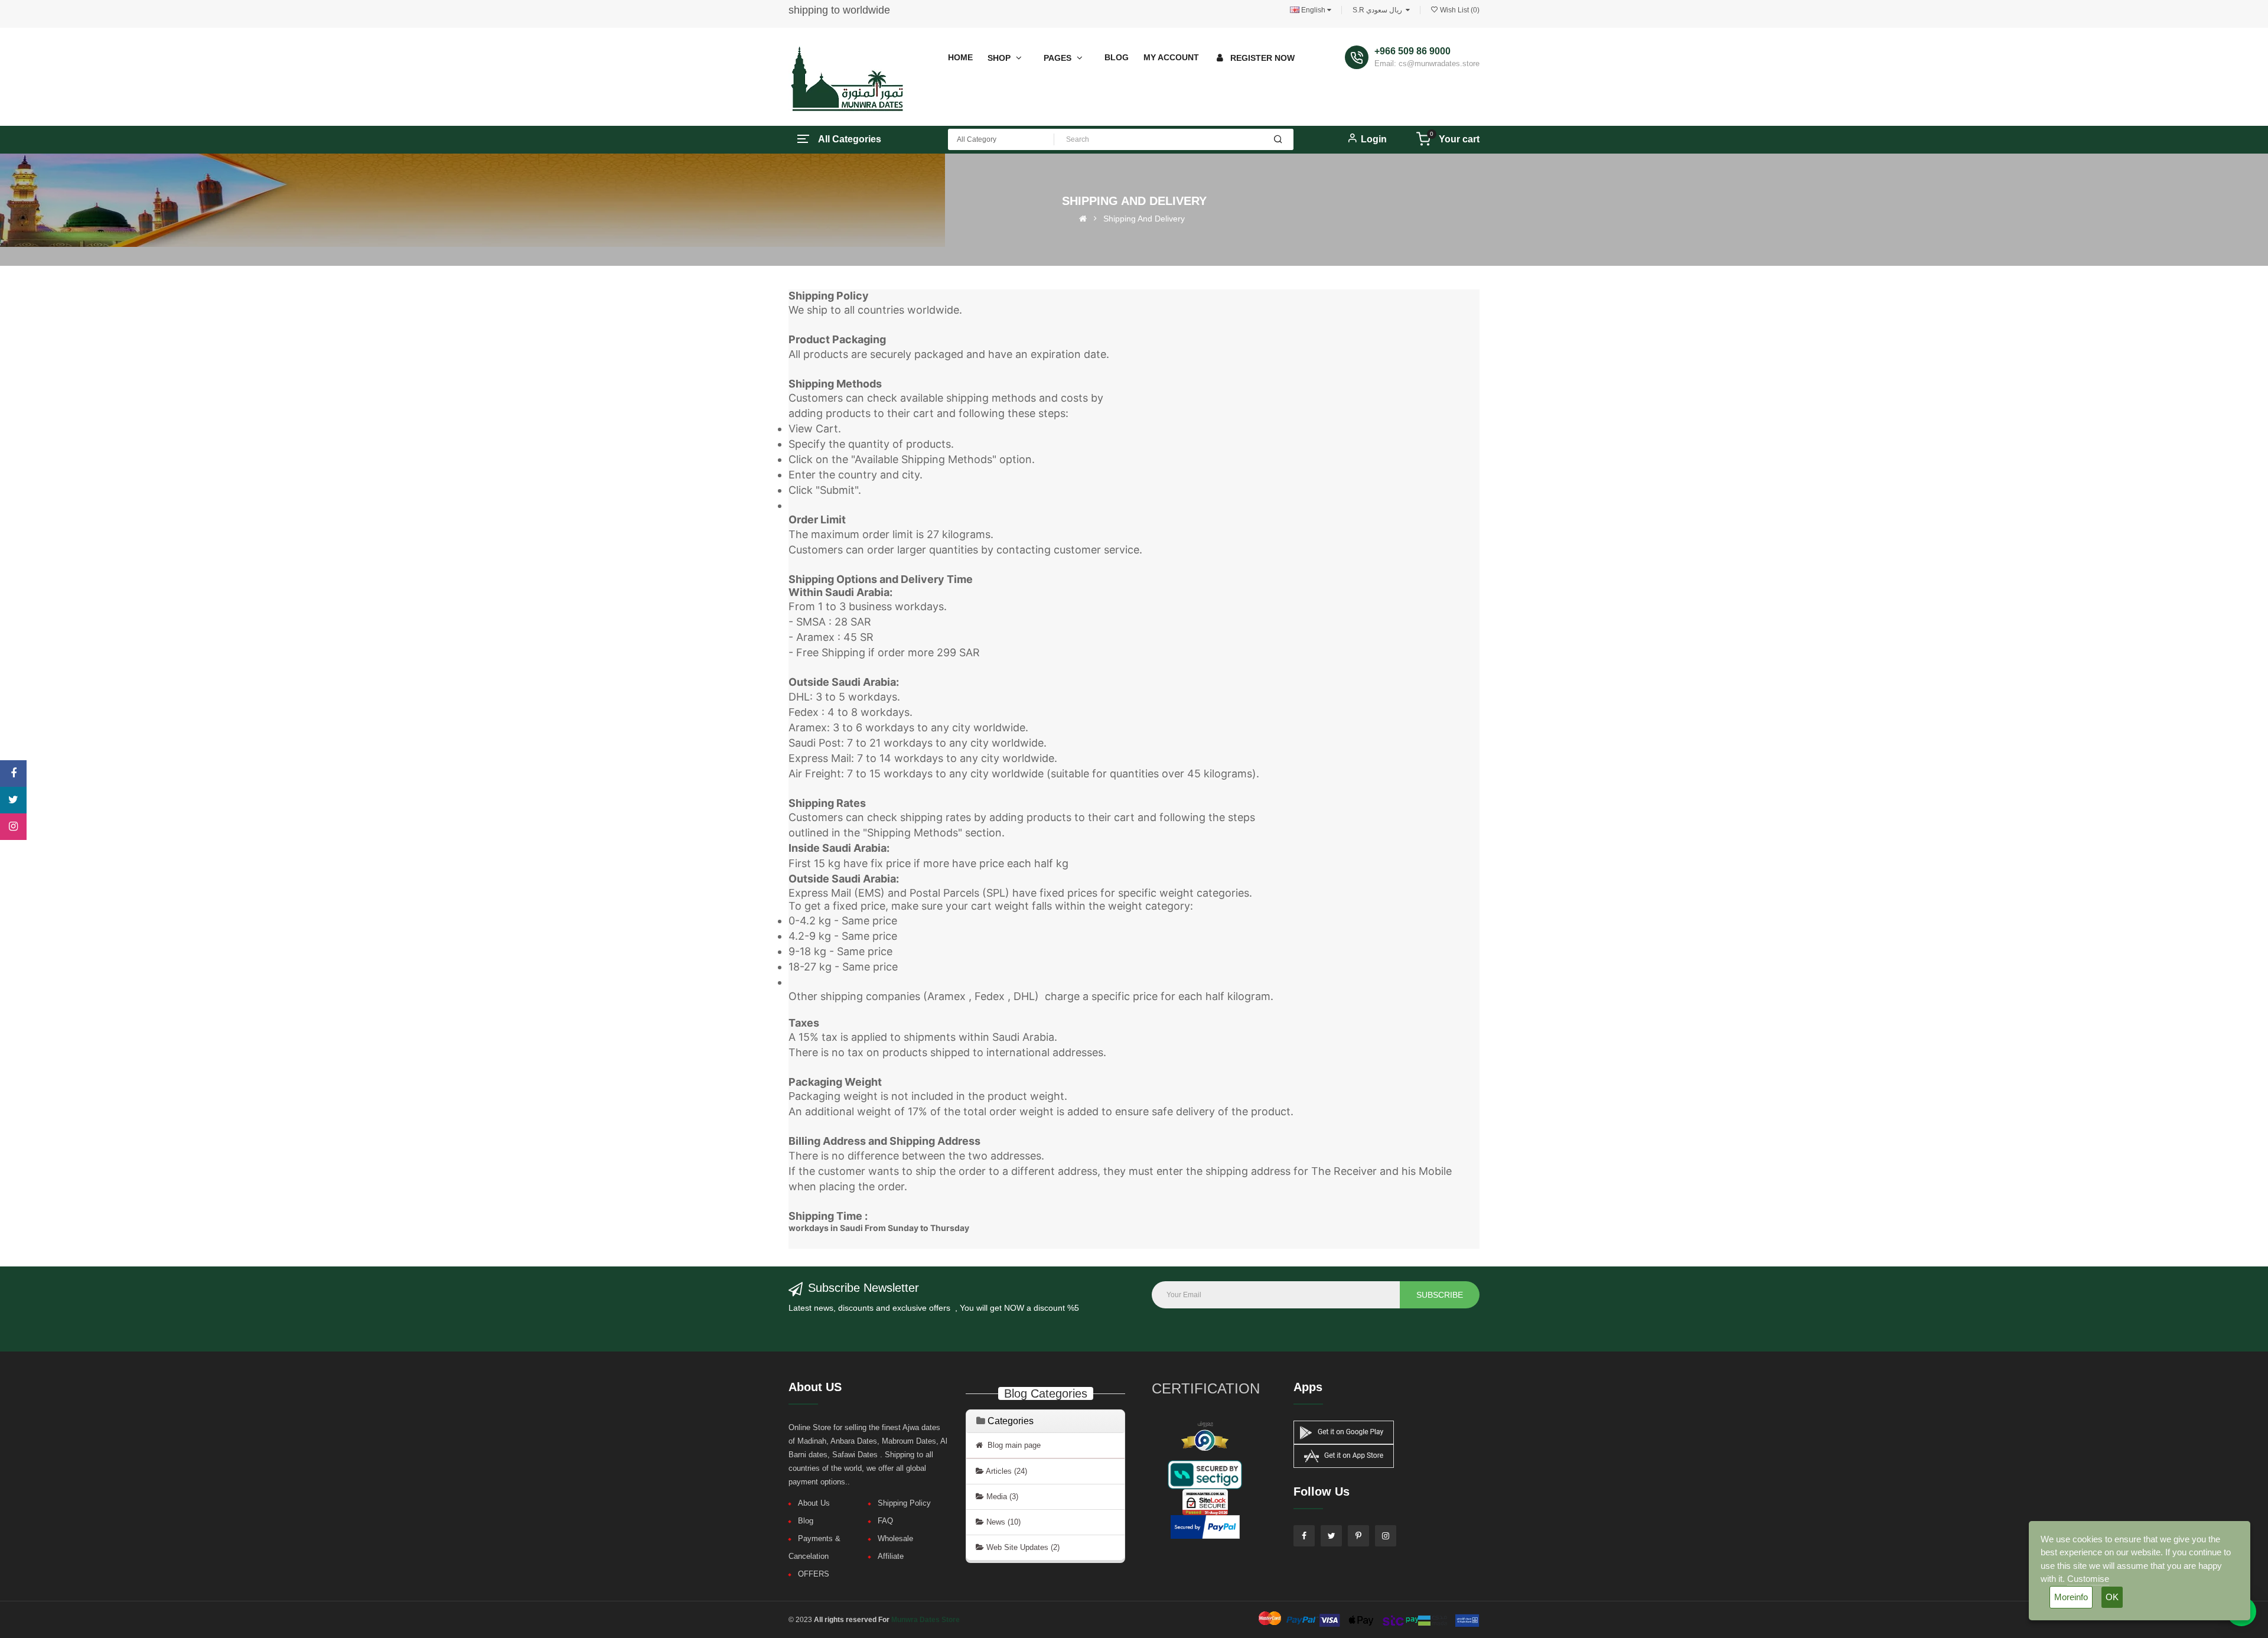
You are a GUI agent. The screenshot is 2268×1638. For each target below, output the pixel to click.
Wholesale (895, 1538)
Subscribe (1440, 1295)
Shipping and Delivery (1144, 219)
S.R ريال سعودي (1379, 10)
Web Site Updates (1022, 1547)
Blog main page (1012, 1445)
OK (2112, 1597)
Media (1001, 1497)
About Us (814, 1503)
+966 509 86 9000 (1412, 51)
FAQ (885, 1521)
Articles (1006, 1471)
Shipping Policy (904, 1503)
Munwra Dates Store (926, 1620)
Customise (2088, 1579)
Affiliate (891, 1556)
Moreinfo (2071, 1597)
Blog (806, 1521)
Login (1374, 139)
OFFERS (814, 1574)
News (1002, 1522)
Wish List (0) (1459, 10)
